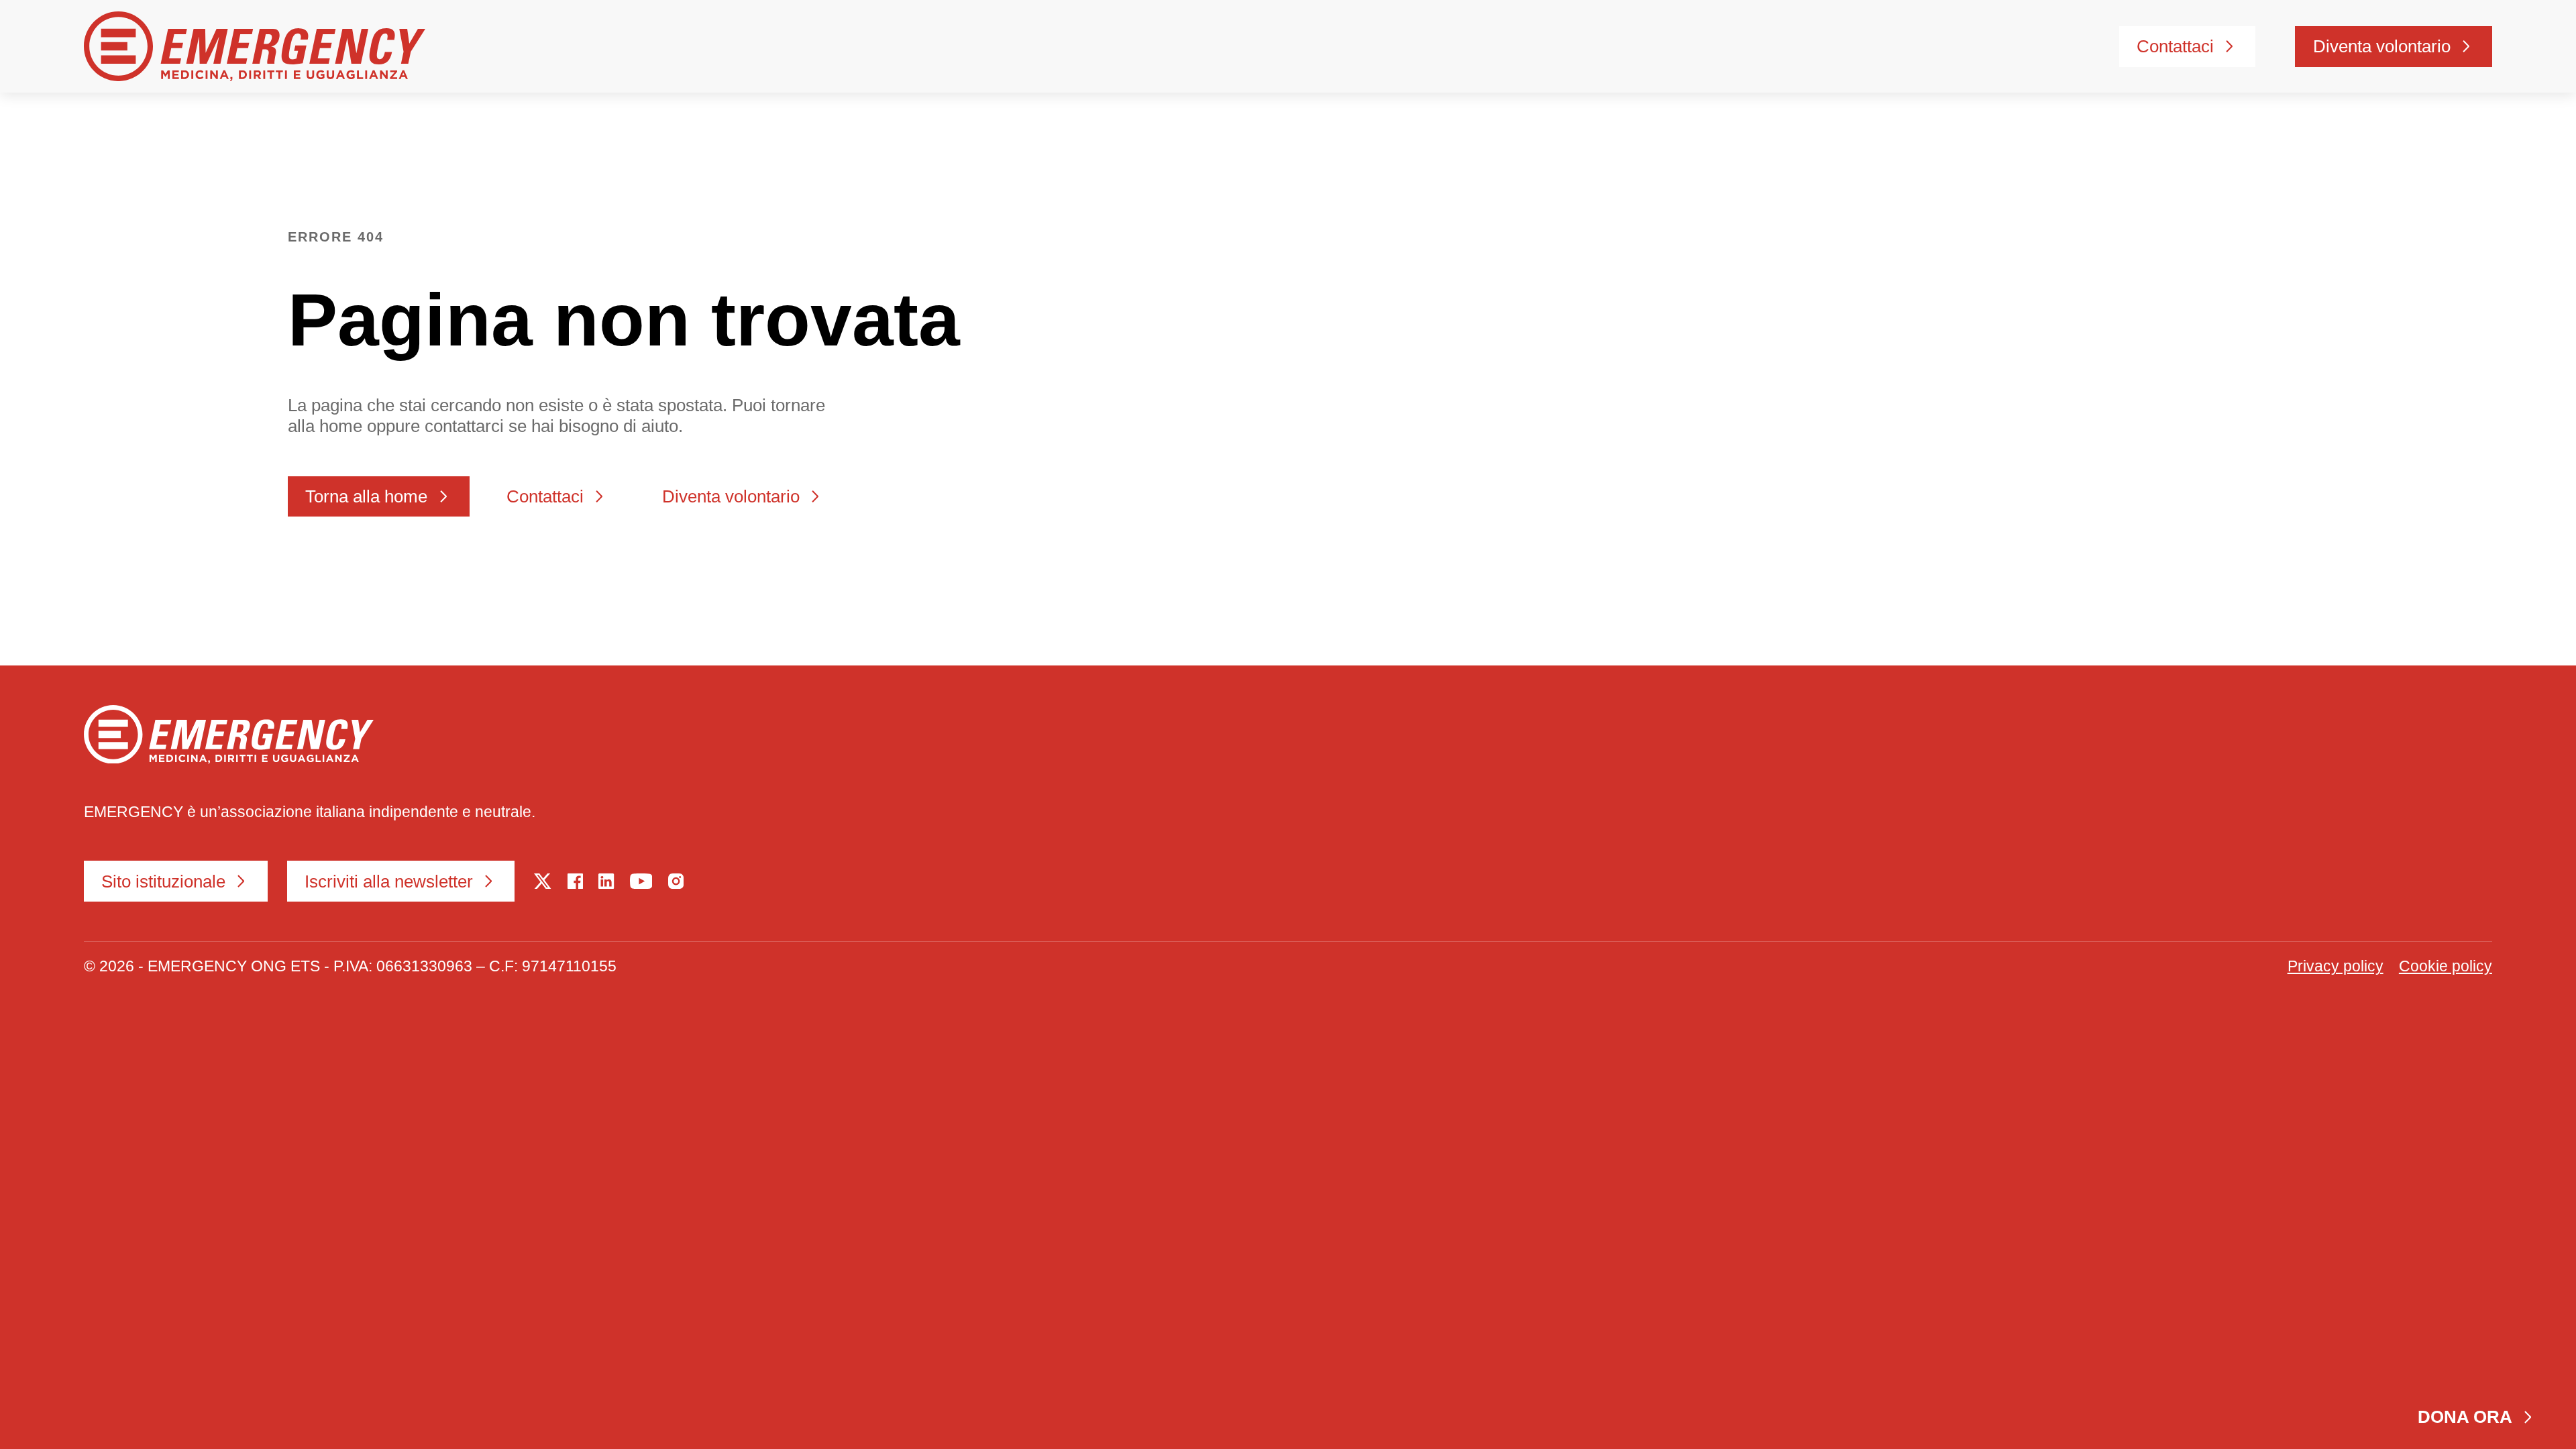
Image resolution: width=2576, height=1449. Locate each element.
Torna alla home (366, 496)
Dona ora (2465, 1417)
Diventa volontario (2382, 46)
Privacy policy (2336, 966)
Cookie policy (2446, 966)
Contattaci (2175, 46)
